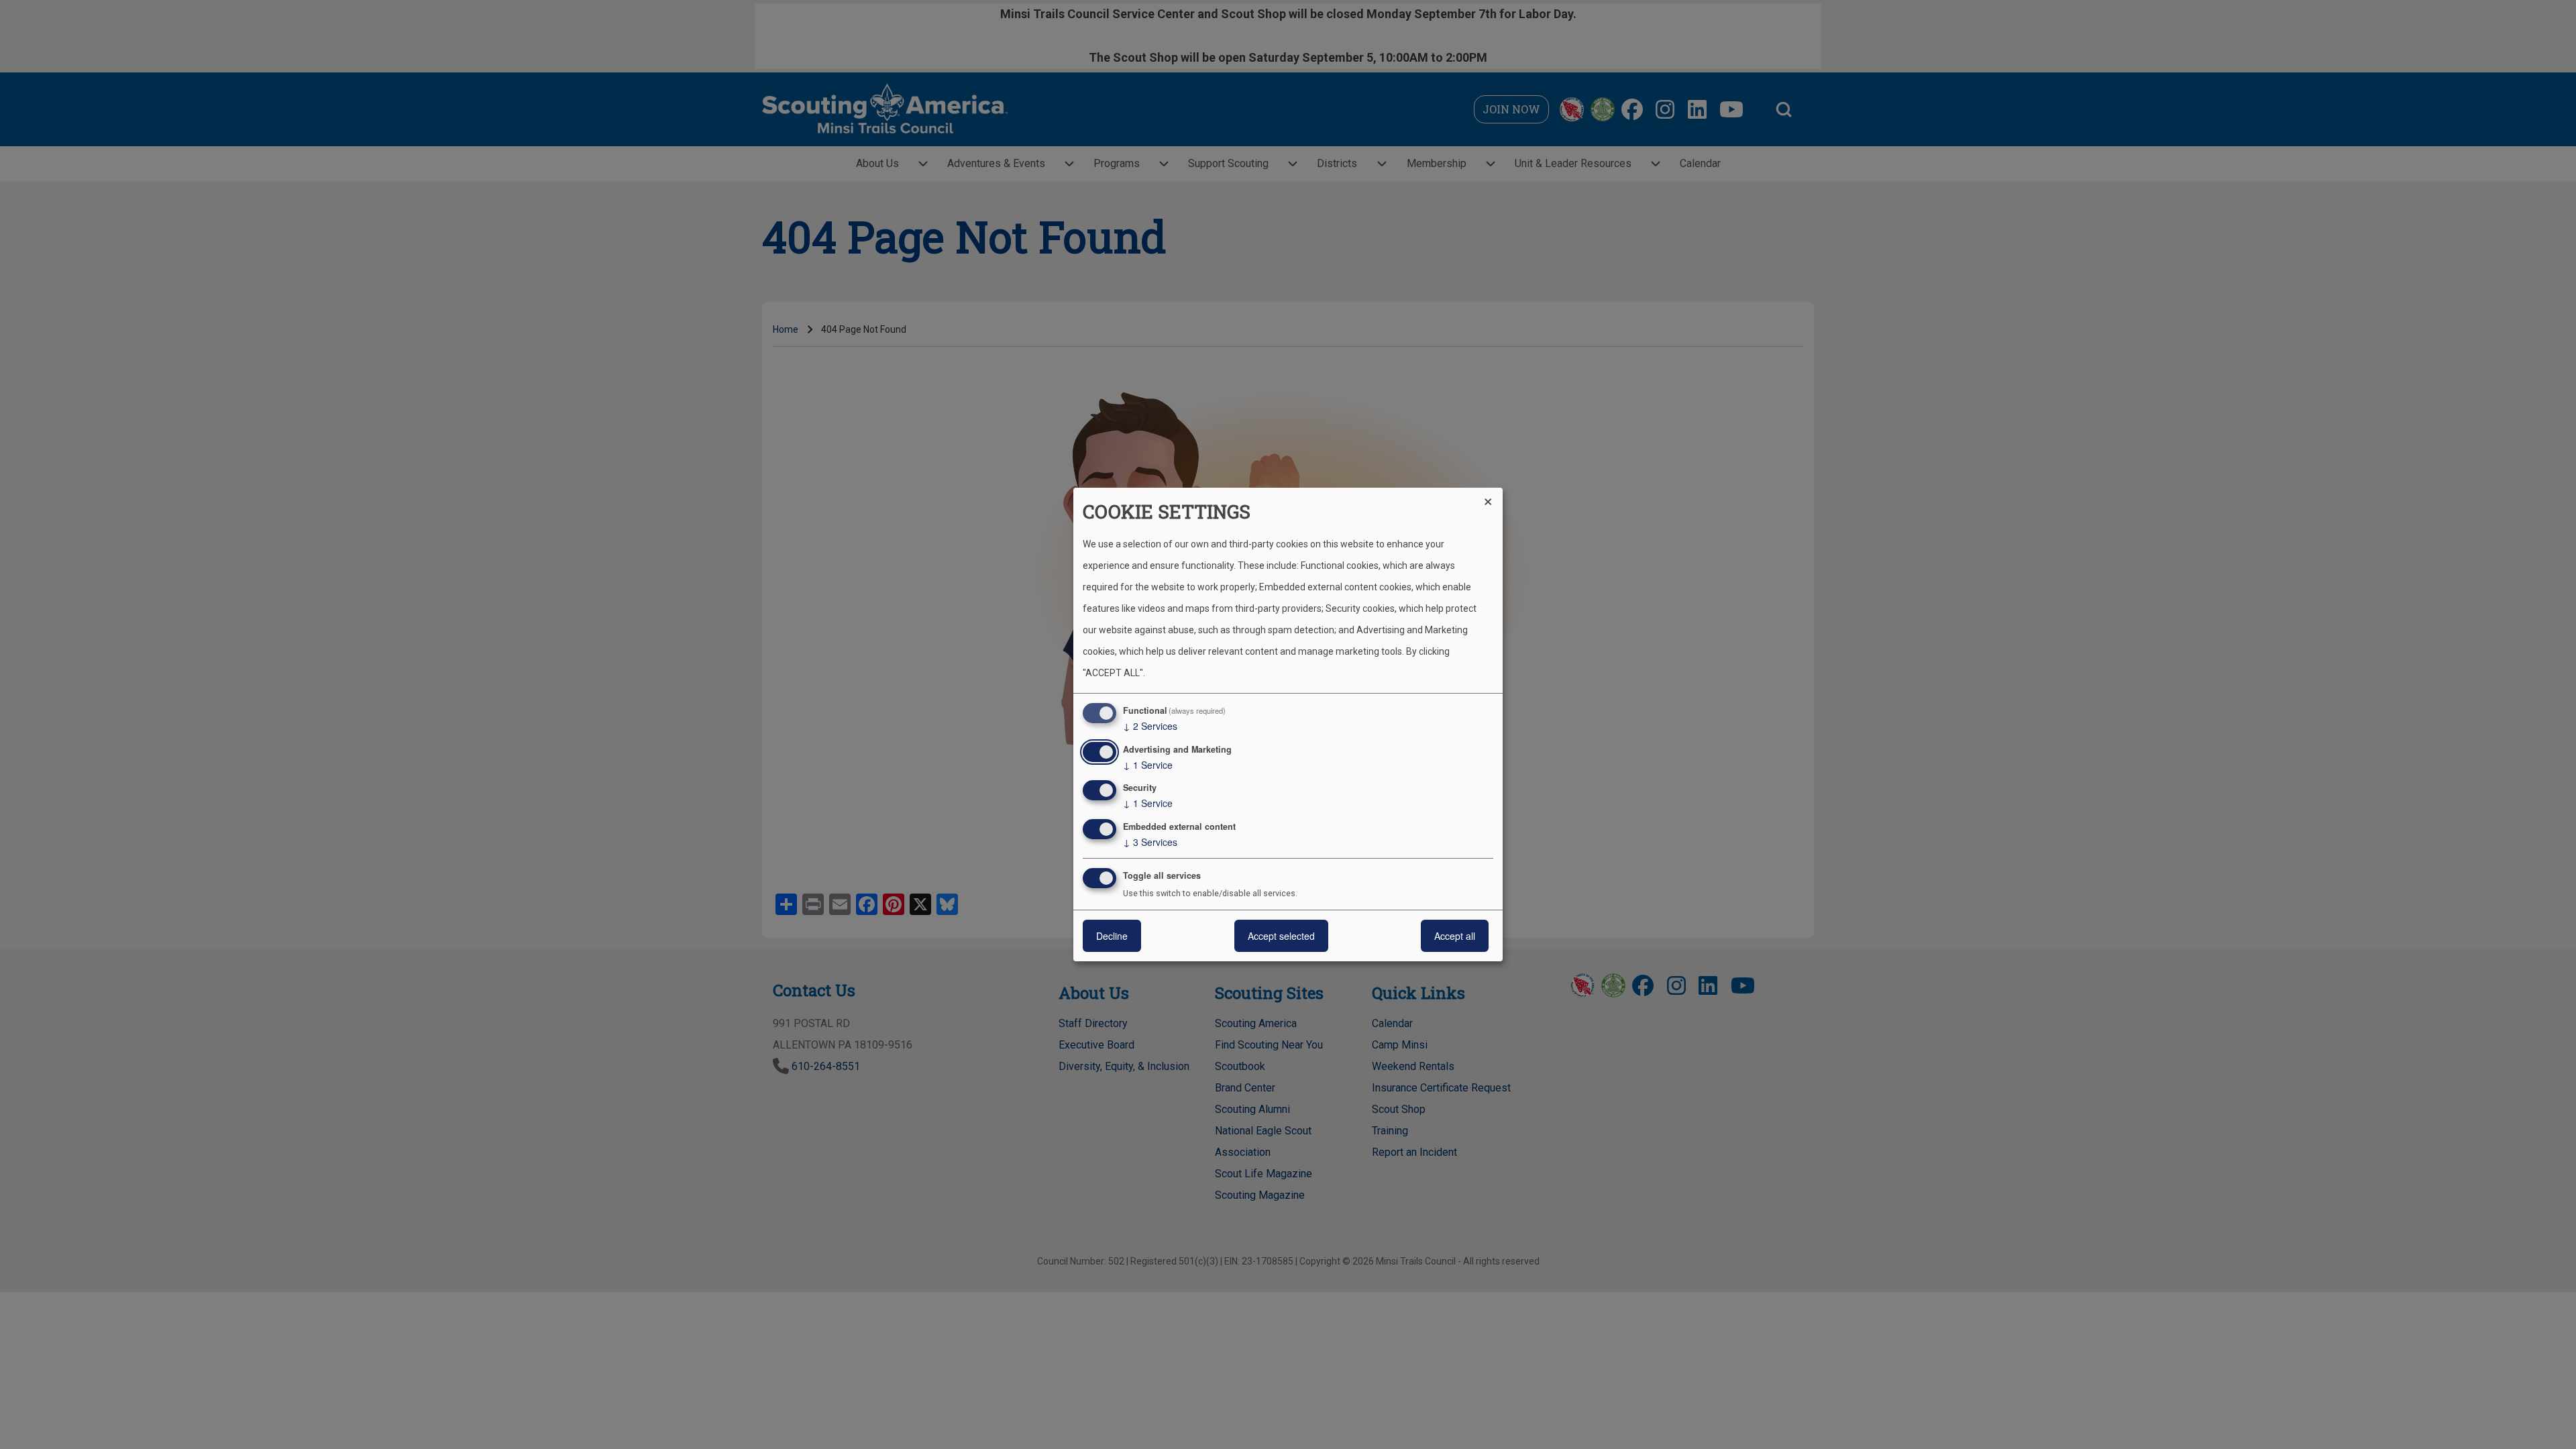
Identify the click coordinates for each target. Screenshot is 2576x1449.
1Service (1148, 765)
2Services (1150, 726)
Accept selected (1281, 936)
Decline (1112, 936)
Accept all (1455, 936)
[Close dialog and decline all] (1493, 496)
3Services (1150, 842)
